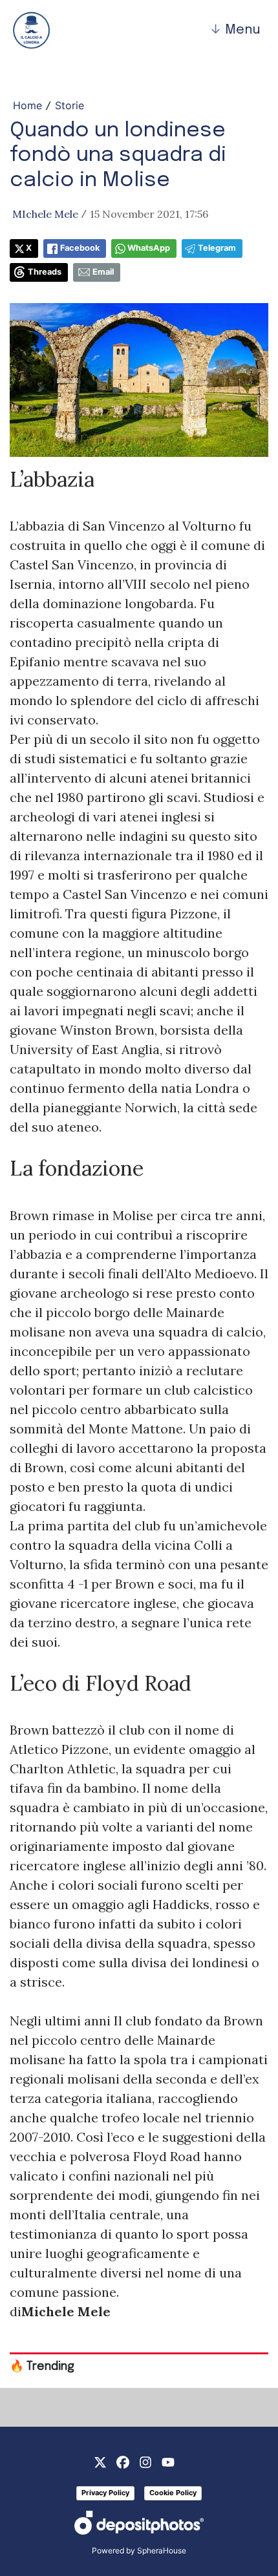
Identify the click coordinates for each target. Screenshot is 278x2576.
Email (103, 272)
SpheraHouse (162, 2550)
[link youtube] (168, 2461)
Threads (45, 272)
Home (27, 105)
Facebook (80, 248)
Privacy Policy (105, 2493)
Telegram (217, 248)
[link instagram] (145, 2461)
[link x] (100, 2461)
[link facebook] (123, 2461)
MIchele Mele (45, 214)
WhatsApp (149, 248)
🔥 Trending (42, 2367)
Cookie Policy (173, 2493)
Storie (69, 105)
